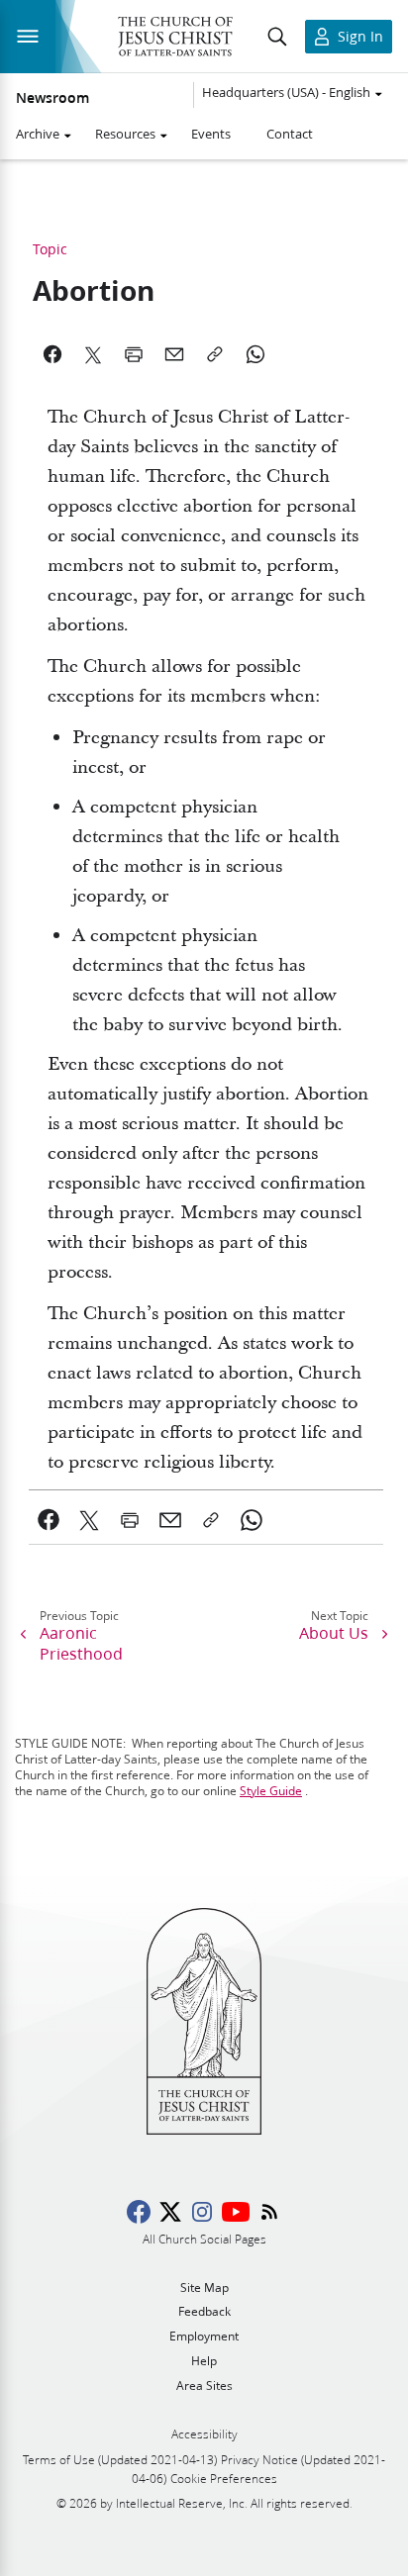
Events (211, 134)
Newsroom (52, 98)
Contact (290, 134)
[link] (49, 1520)
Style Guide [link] (271, 1791)
